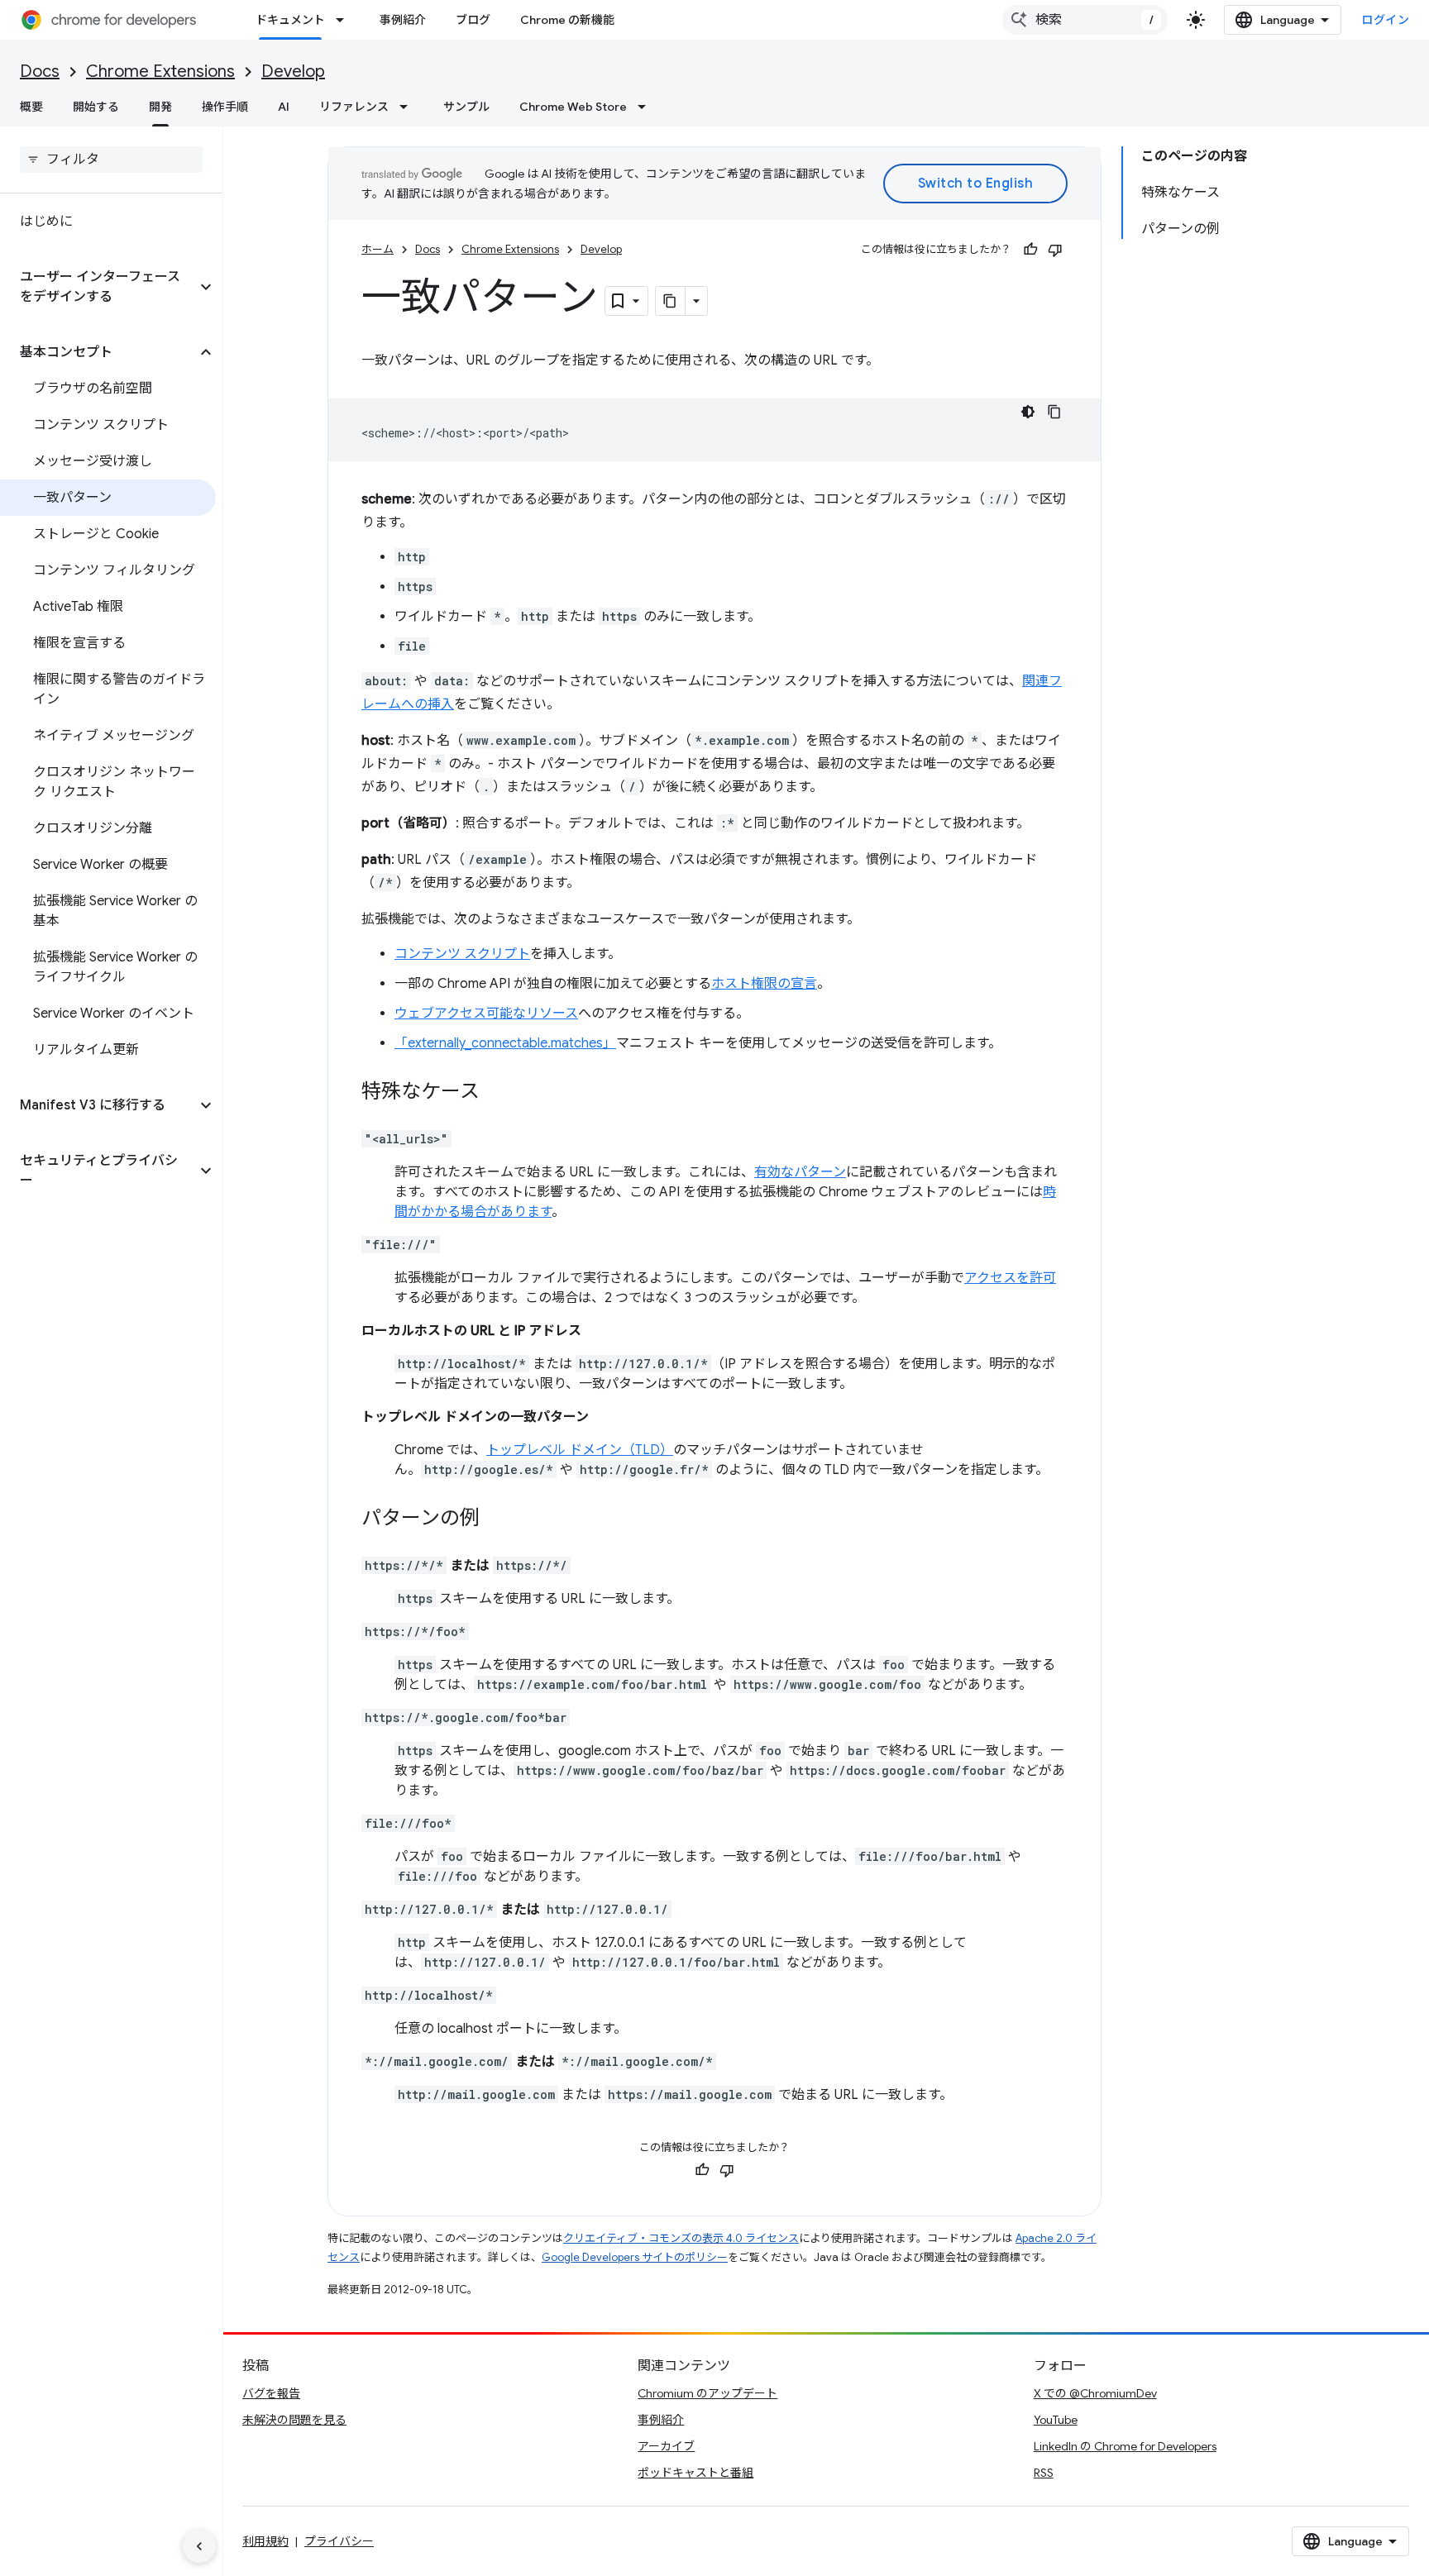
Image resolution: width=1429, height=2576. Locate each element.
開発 (160, 107)
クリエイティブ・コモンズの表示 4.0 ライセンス (681, 2238)
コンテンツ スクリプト (462, 954)
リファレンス (354, 107)
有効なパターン (800, 1172)
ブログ (473, 20)
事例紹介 (403, 20)
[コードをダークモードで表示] (1028, 412)
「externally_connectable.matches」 (505, 1043)
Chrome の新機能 (567, 20)
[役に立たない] (1055, 250)
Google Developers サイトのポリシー (635, 2257)
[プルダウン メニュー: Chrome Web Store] (647, 107)
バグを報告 (271, 2393)
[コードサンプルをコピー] (1054, 412)
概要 (31, 107)
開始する (96, 107)
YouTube (1056, 2420)
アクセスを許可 (1010, 1278)
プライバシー (339, 2541)
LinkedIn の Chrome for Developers (1125, 2446)
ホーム (378, 249)
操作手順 (225, 107)
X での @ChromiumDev (1095, 2393)
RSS (1044, 2473)
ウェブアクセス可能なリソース (486, 1014)
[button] (98, 287)
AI (284, 107)
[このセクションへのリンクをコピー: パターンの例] (496, 1519)
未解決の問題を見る (294, 2420)
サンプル (466, 107)
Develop (293, 72)
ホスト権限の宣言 (764, 984)
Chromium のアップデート (707, 2393)
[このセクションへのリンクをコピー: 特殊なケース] (496, 1093)
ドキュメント (290, 20)
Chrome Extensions (160, 72)
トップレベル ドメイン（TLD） (580, 1450)
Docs (40, 72)
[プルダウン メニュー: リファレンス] (409, 107)
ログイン (1385, 20)
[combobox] (1085, 20)
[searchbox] (111, 160)
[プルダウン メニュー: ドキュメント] (345, 20)
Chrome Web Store (573, 107)
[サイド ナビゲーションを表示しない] (199, 2546)
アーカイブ (666, 2446)
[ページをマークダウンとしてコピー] (671, 301)
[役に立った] (1030, 250)
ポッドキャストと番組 (695, 2473)
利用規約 (265, 2541)
